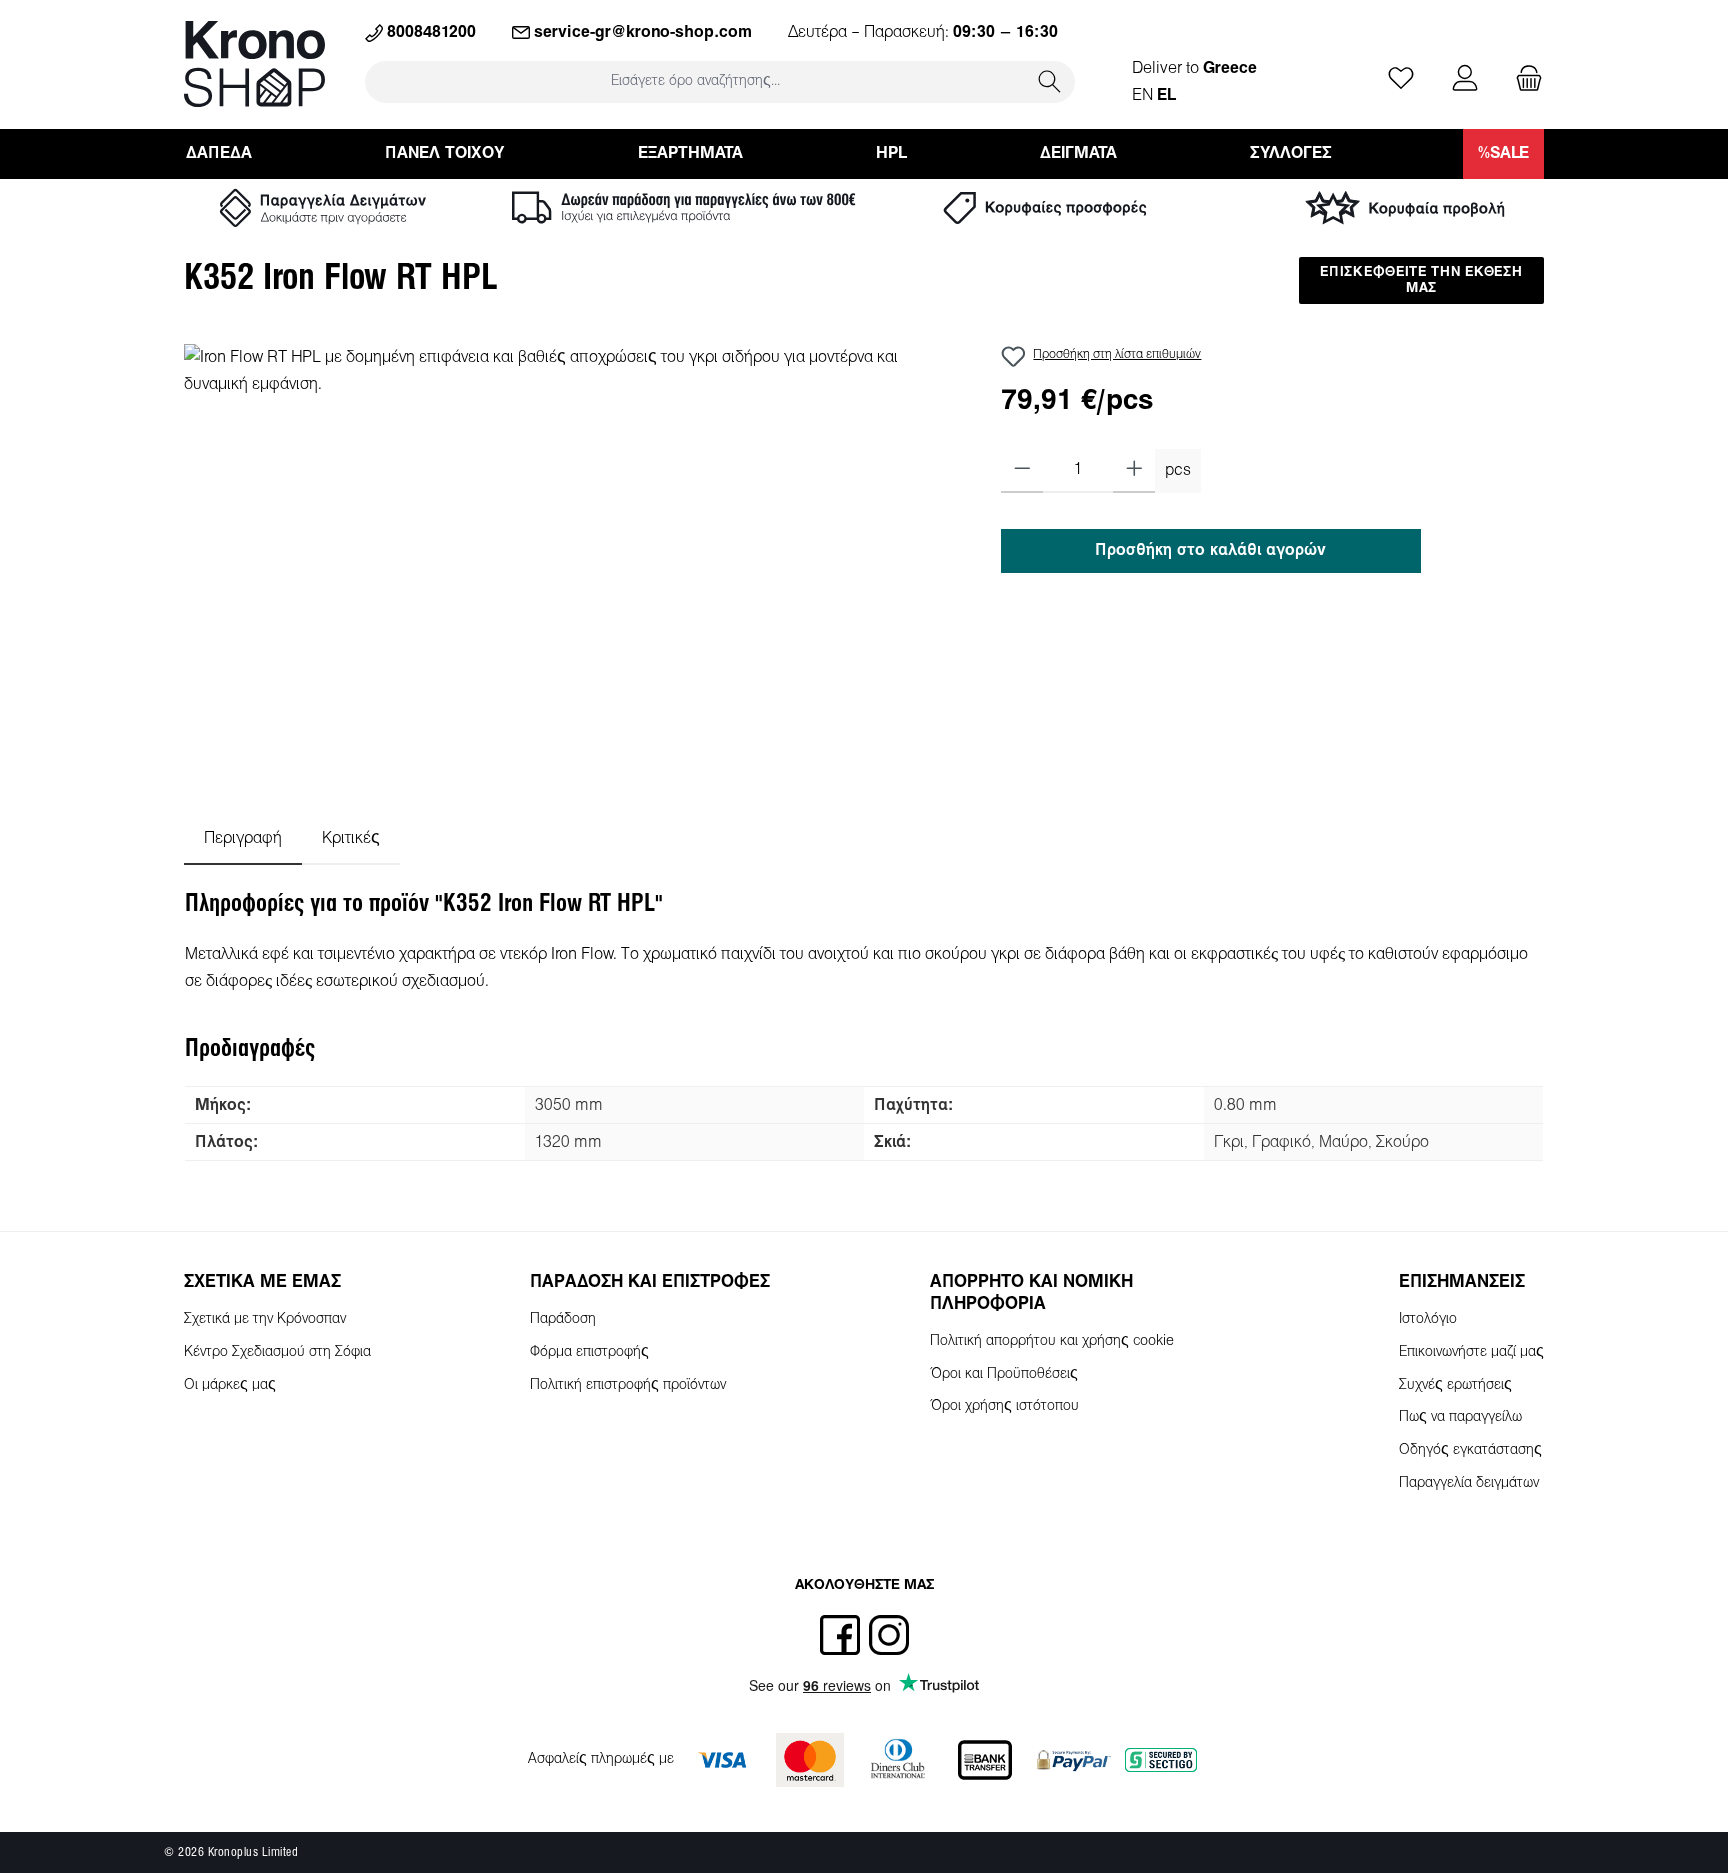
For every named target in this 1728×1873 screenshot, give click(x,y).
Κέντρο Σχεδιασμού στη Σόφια (277, 1352)
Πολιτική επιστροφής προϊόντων (628, 1385)
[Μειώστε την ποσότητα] (1022, 471)
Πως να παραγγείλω (1460, 1417)
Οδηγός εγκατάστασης (1470, 1450)
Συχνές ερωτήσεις (1455, 1385)
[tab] (243, 838)
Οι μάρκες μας (230, 1385)
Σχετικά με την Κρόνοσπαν (265, 1319)
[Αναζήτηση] (1050, 81)
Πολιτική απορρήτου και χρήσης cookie (1052, 1341)
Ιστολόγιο (1428, 1319)
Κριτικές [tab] (351, 838)
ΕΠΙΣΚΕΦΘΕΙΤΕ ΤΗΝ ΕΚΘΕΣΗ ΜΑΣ (1421, 280)
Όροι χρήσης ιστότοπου (1004, 1406)
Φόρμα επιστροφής (589, 1352)
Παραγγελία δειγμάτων (1469, 1483)
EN (1142, 95)
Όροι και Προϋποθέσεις (1004, 1374)
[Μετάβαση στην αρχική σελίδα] (254, 64)
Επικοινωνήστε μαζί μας (1471, 1352)
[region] (572, 559)
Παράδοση (563, 1319)
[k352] (572, 559)
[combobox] (695, 81)
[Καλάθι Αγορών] (1523, 79)
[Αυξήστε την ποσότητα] (1134, 471)
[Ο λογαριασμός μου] (1465, 79)
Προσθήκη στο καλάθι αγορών (1210, 550)
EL (1166, 95)
